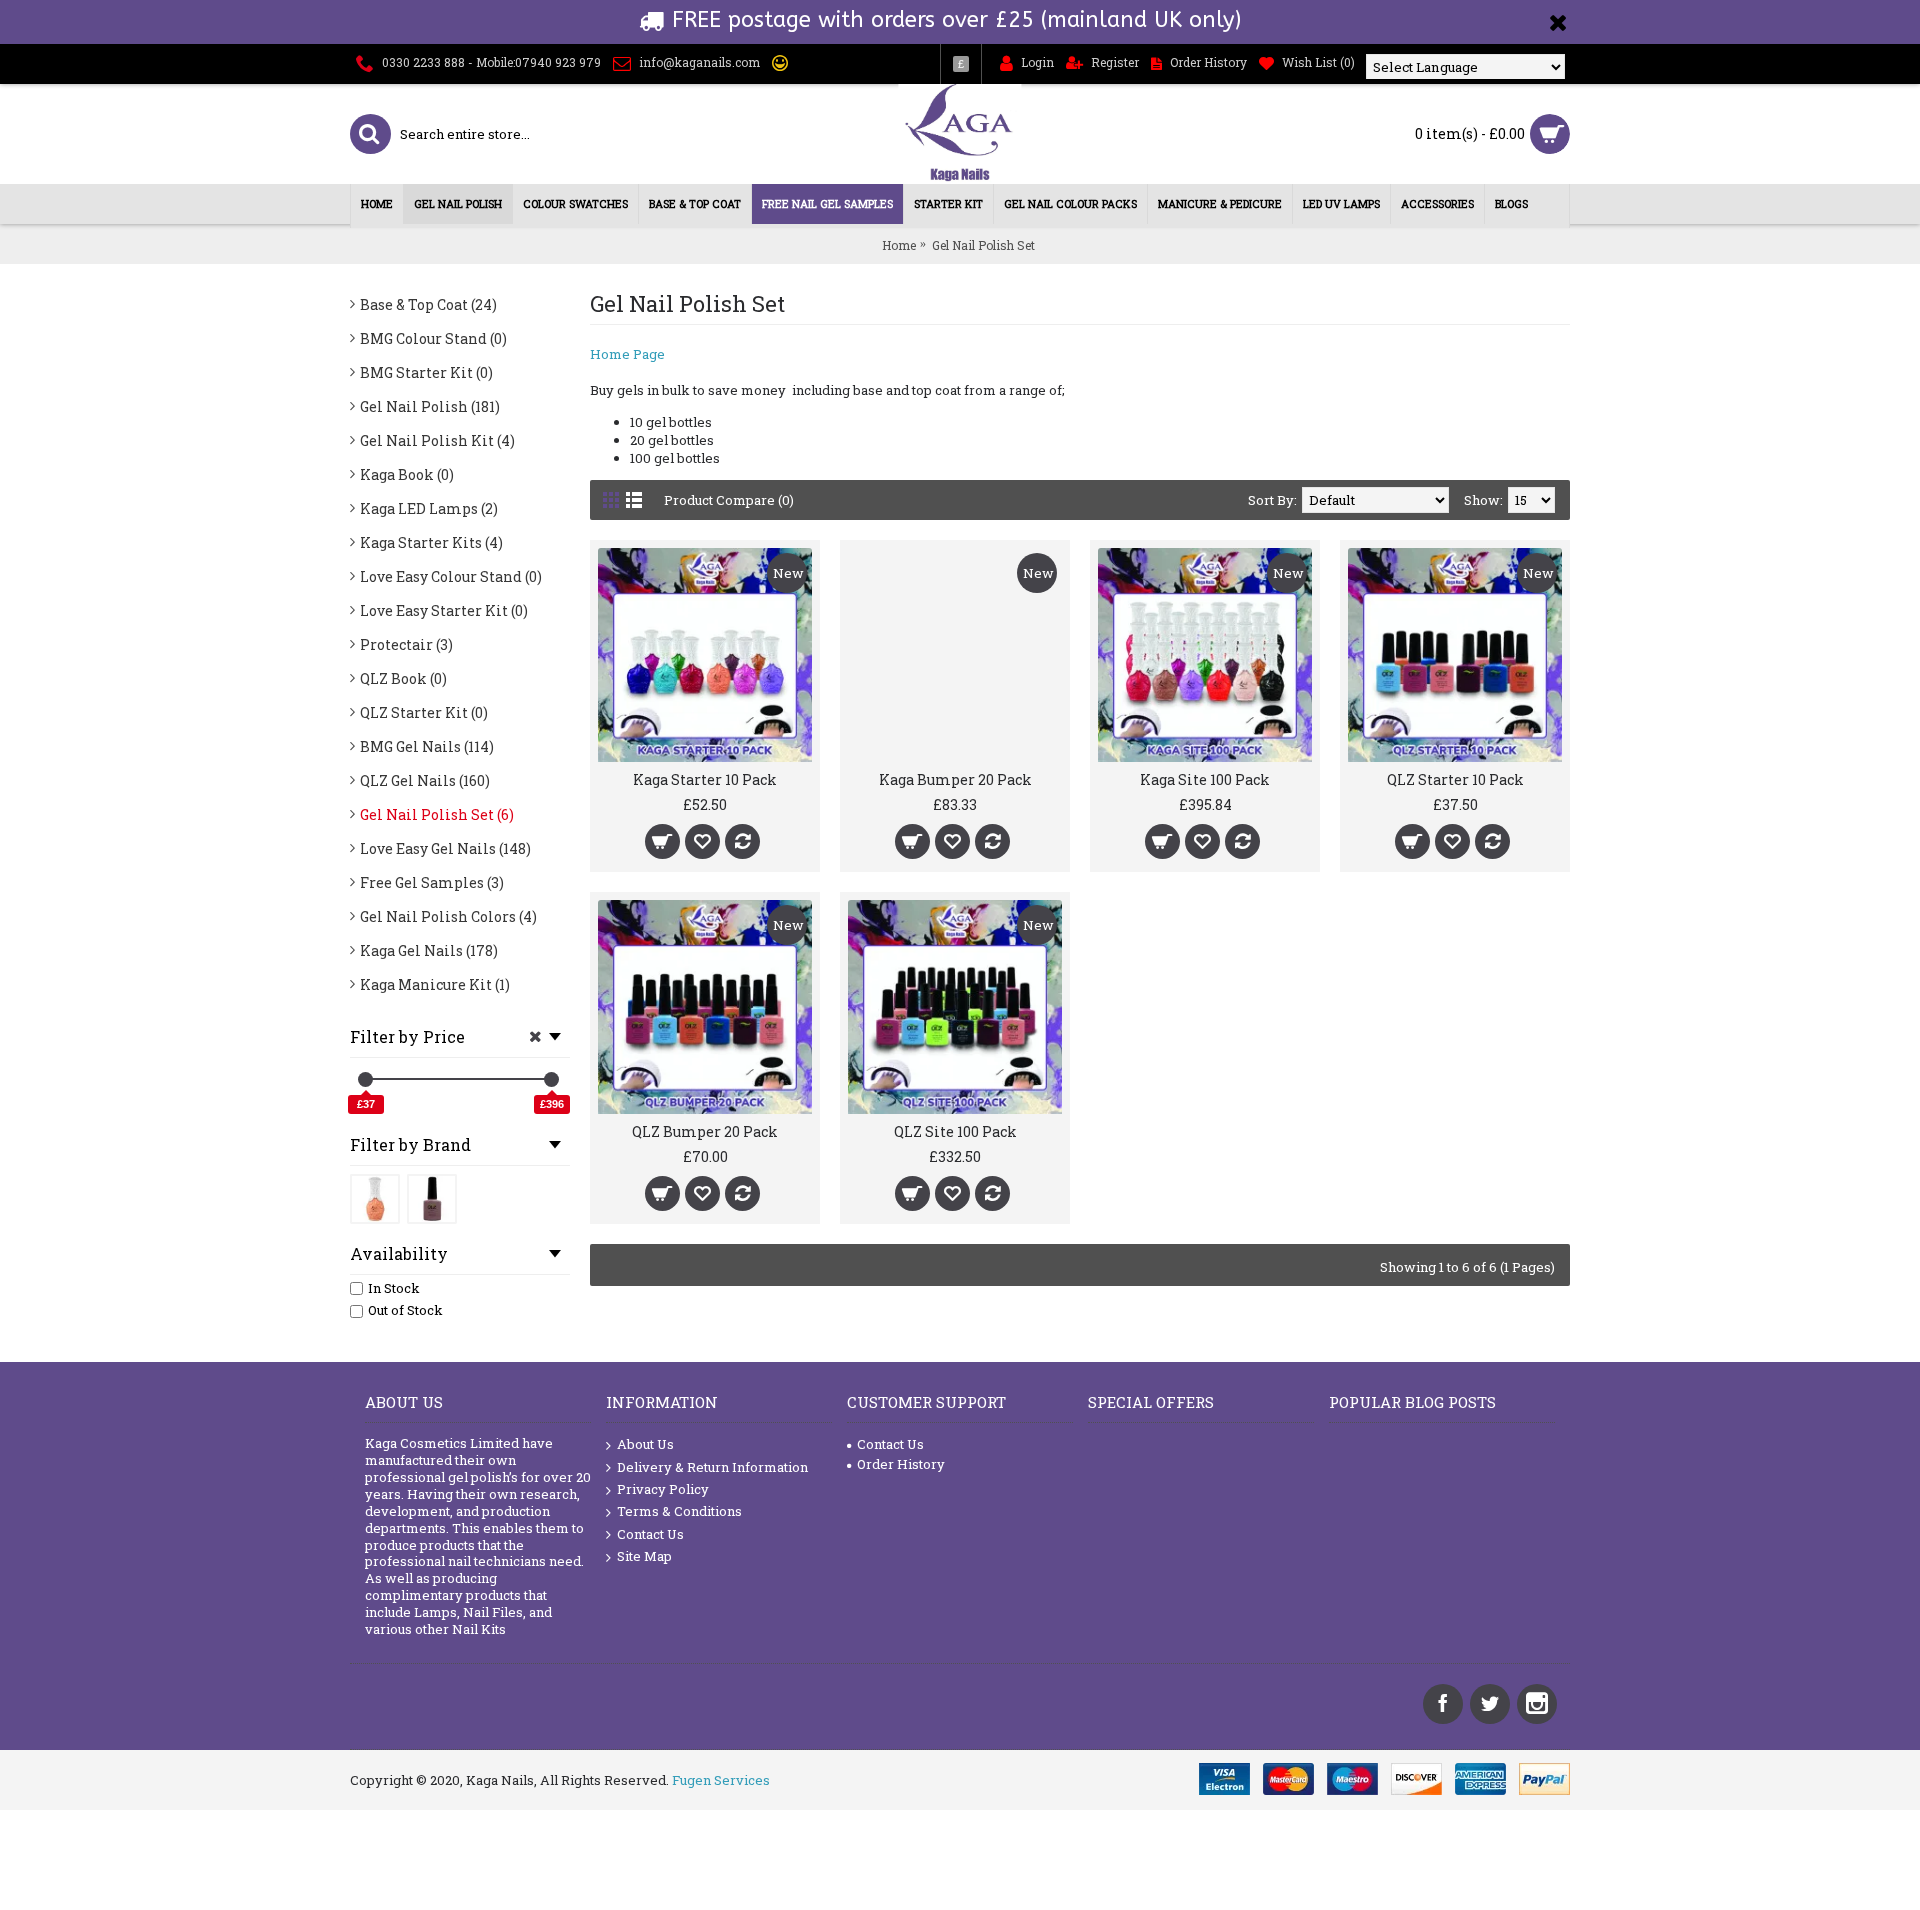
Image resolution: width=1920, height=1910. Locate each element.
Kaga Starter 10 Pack (705, 779)
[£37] (365, 1079)
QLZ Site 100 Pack (955, 1131)
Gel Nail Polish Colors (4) (448, 916)
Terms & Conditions (679, 1511)
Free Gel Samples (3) (432, 882)
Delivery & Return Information (712, 1467)
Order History (901, 1464)
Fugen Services (721, 1780)
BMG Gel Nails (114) (427, 746)
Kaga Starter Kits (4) (431, 542)
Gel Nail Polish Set (983, 245)
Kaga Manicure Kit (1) (435, 984)
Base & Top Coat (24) (428, 304)
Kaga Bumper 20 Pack (955, 779)
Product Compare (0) (729, 500)
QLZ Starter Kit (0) (424, 712)
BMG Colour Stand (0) (433, 338)
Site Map (644, 1556)
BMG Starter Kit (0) (426, 372)
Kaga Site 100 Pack (1205, 779)
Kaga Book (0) (407, 474)
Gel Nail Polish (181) (430, 406)
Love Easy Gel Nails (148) (445, 848)
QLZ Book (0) (403, 678)
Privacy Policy (663, 1489)
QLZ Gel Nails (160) (425, 780)
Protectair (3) (406, 644)
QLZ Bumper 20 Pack (705, 1131)
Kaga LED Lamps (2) (429, 508)
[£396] (551, 1079)
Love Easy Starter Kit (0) (444, 610)
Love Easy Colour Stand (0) (451, 576)
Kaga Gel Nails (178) (429, 950)
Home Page (627, 354)
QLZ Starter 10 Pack (1455, 779)
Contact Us (650, 1534)
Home (899, 245)
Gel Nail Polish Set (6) (437, 814)
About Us (645, 1444)
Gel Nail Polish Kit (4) (437, 440)
